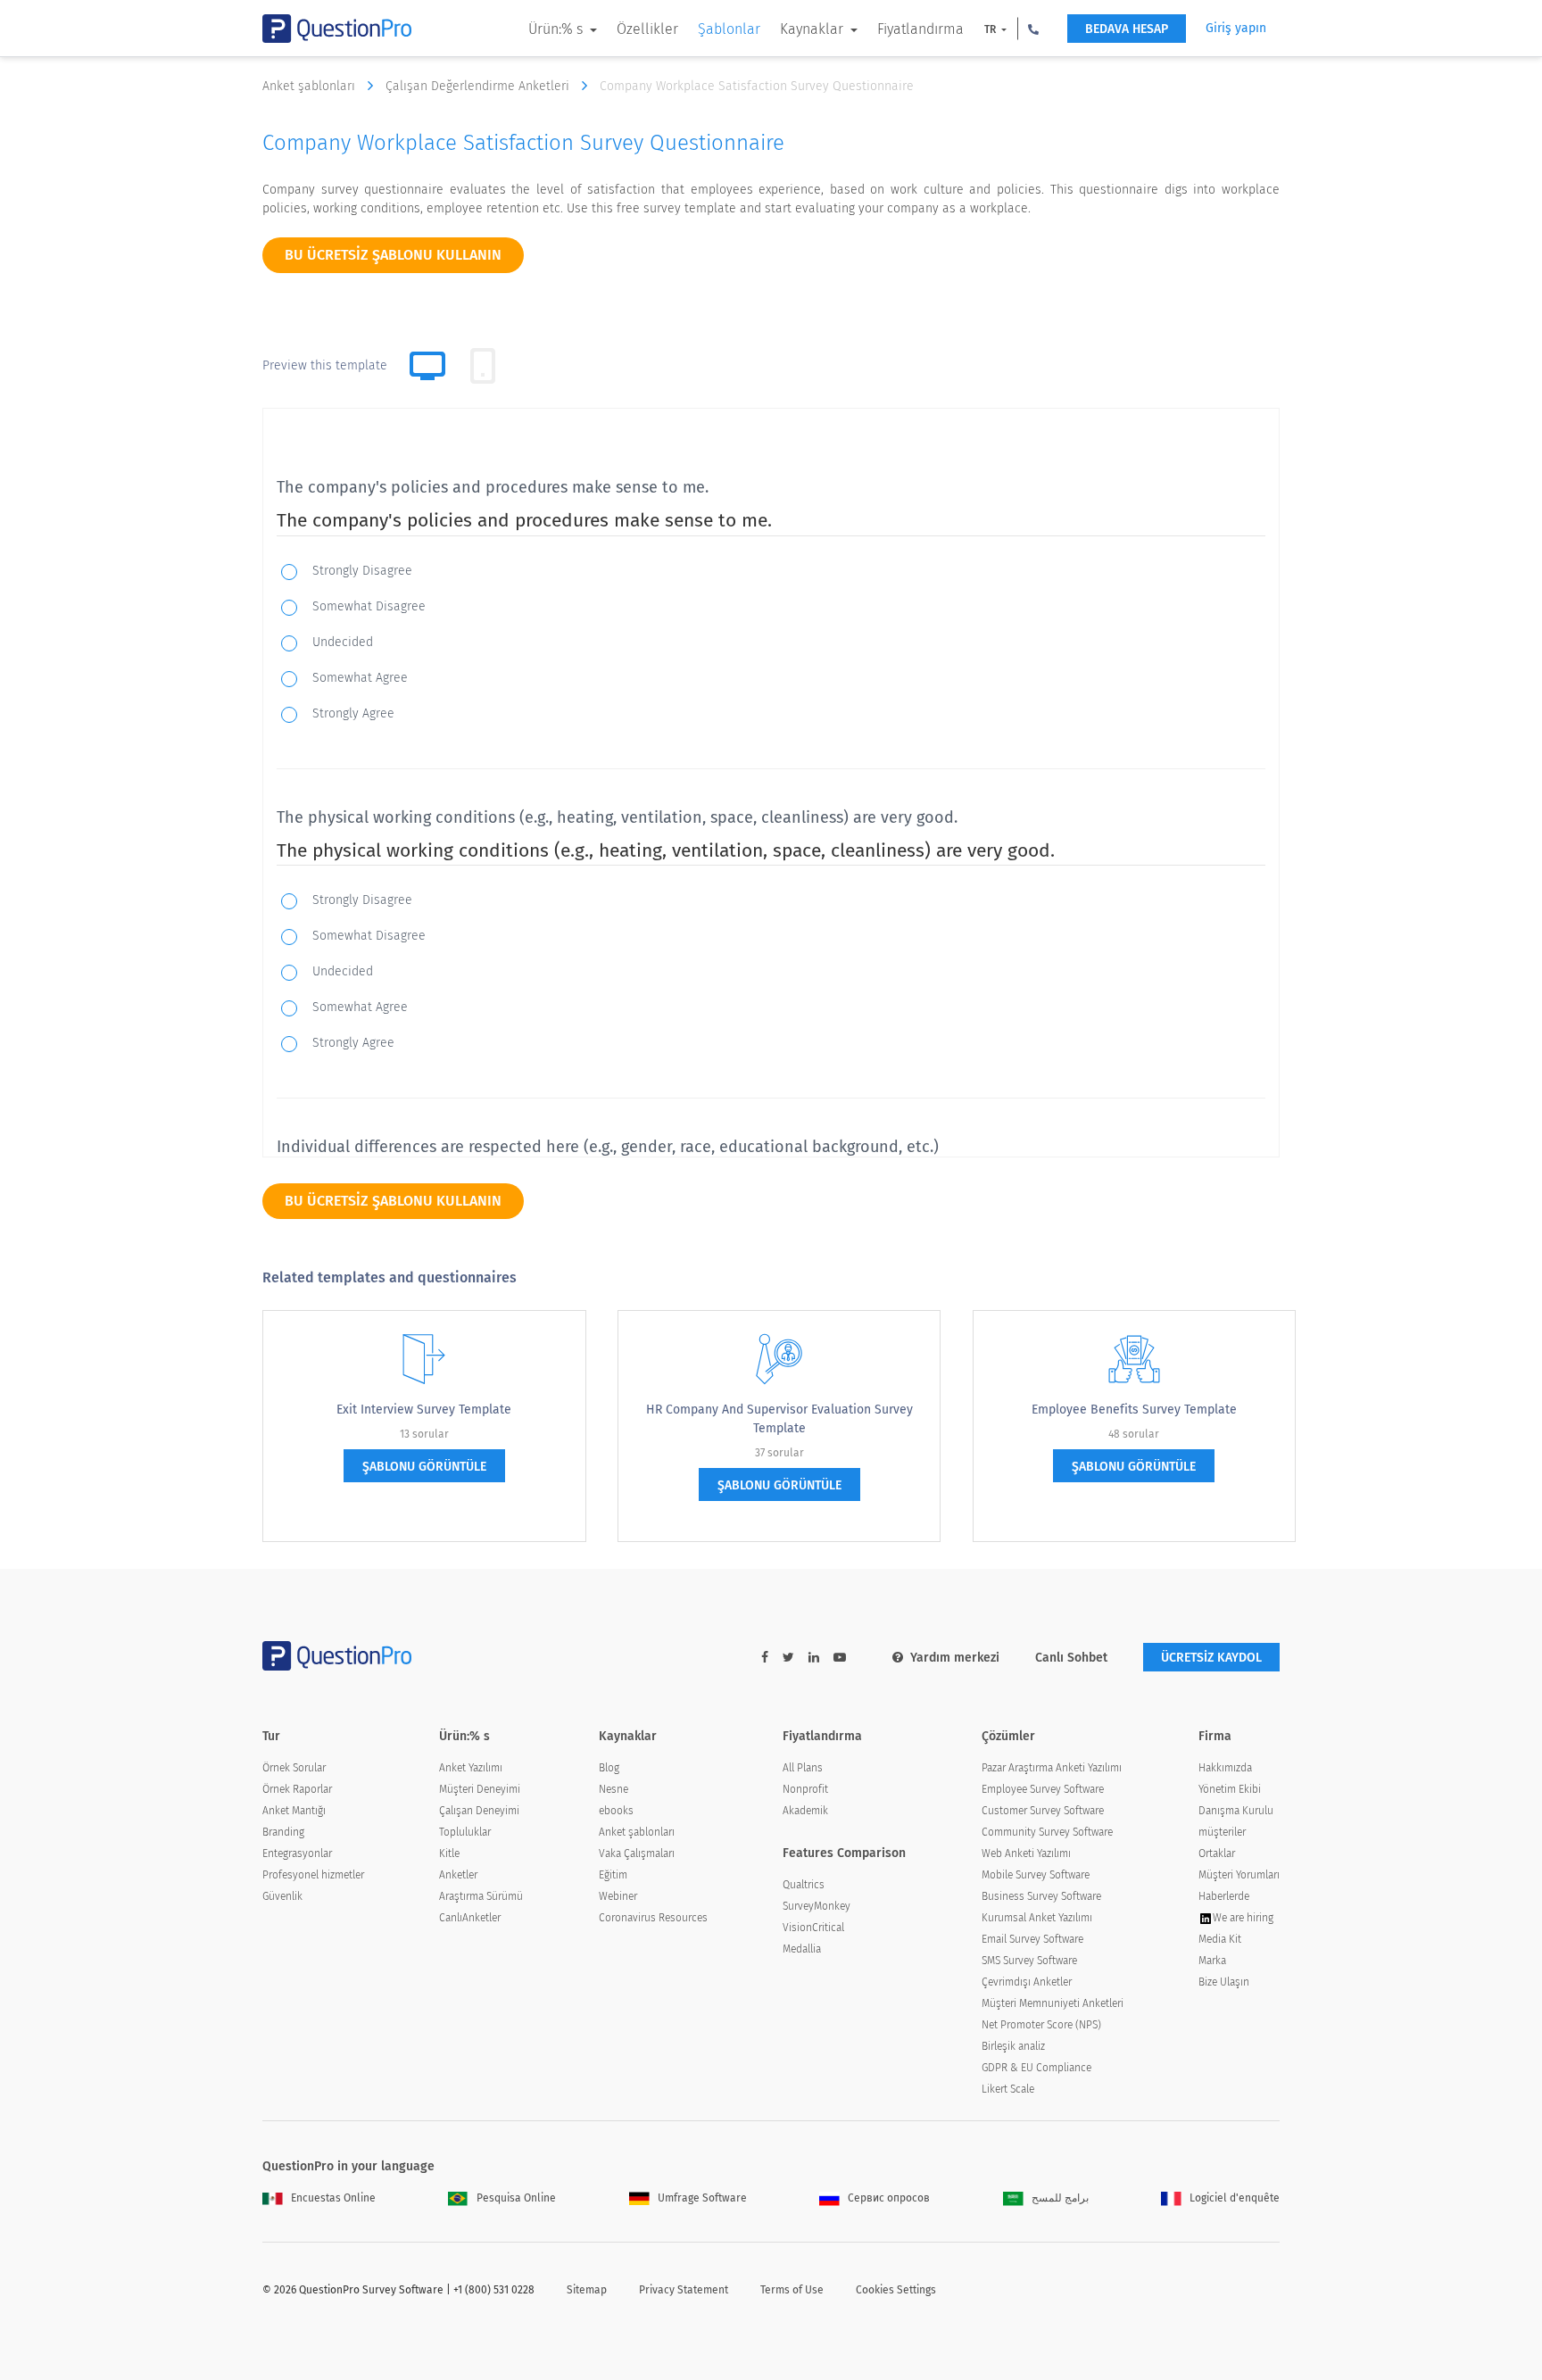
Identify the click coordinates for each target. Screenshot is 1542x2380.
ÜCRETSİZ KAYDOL (1211, 1658)
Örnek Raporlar (297, 1789)
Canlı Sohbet (1071, 1658)
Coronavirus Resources (653, 1918)
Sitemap (587, 2290)
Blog (609, 1768)
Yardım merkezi (955, 1658)
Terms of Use (792, 2290)
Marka (1212, 1961)
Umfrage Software (702, 2198)
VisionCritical (813, 1928)
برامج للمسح (1060, 2198)
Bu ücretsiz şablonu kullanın (393, 255)
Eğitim (613, 1875)
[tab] (483, 366)
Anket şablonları (311, 86)
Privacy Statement (684, 2290)
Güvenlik (282, 1896)
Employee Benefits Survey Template (1134, 1410)
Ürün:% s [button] (557, 29)
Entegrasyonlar (297, 1853)
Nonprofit (805, 1789)
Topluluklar (465, 1832)
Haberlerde (1224, 1896)
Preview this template (325, 365)
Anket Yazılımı (471, 1768)
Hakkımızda (1225, 1768)
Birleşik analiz (1013, 2046)
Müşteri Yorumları (1239, 1875)
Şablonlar (729, 29)
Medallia (802, 1949)
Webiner (618, 1896)
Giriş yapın (1236, 28)
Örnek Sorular (294, 1768)
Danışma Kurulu (1236, 1811)
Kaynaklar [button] (813, 29)
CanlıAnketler (470, 1918)
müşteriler (1222, 1832)
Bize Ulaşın (1224, 1982)
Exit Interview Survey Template (424, 1410)
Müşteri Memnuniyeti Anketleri (1053, 2003)
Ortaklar (1217, 1853)
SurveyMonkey (817, 1906)
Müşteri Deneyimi (480, 1789)
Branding (283, 1832)
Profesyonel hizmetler (313, 1875)
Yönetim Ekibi (1230, 1789)
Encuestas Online (333, 2198)
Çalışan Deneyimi (479, 1811)
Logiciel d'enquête (1235, 2198)
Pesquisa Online (516, 2198)
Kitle (449, 1853)
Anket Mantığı (294, 1811)
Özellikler (647, 29)
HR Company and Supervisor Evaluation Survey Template (779, 1419)
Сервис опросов (889, 2198)
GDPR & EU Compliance (1036, 2068)
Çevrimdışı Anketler (1027, 1982)
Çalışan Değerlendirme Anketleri (479, 86)
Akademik (805, 1811)
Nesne (613, 1789)
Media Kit (1220, 1939)
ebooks (616, 1811)
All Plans (803, 1768)
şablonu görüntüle (424, 1467)
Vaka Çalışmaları (637, 1853)
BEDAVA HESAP (1127, 29)
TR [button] (991, 29)
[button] (1033, 29)
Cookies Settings (896, 2290)
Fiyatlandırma (920, 29)
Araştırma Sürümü (481, 1896)
